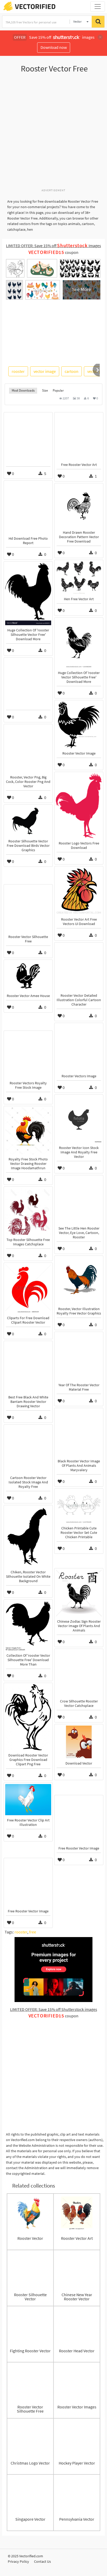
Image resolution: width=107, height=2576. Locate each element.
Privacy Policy (18, 2561)
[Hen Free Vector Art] (79, 578)
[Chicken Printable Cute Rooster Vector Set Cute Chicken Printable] (79, 1507)
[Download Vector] (79, 1742)
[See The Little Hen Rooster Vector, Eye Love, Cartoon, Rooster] (79, 1200)
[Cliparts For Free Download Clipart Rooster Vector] (28, 1289)
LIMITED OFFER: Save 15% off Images (53, 246)
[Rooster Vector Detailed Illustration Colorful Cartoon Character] (79, 967)
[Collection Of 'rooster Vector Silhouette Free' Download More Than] (28, 1626)
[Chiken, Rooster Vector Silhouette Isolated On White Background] (28, 1537)
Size (45, 390)
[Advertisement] (53, 134)
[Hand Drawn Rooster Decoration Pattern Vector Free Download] (79, 506)
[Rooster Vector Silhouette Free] (28, 909)
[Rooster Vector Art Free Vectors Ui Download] (79, 891)
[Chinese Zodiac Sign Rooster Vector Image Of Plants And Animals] (79, 1593)
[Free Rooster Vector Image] (79, 1820)
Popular (58, 390)
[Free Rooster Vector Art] (79, 437)
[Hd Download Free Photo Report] (28, 508)
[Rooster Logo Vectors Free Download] (79, 806)
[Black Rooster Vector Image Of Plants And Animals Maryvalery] (79, 1433)
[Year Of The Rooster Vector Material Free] (79, 1357)
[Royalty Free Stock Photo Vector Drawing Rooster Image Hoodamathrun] (28, 1131)
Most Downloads (23, 390)
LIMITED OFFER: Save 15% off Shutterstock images (54, 2009)
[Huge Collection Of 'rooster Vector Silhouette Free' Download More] (79, 643)
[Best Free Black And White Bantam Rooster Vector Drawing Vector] (28, 1367)
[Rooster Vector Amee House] (28, 976)
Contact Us (42, 2561)
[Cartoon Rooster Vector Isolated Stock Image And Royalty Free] (28, 1449)
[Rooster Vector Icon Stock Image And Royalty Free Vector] (79, 1119)
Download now (54, 47)
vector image (45, 371)
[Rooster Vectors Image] (79, 1048)
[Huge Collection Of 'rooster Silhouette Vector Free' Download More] (28, 594)
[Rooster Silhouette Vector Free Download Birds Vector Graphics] (28, 821)
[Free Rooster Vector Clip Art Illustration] (28, 1800)
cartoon (72, 371)
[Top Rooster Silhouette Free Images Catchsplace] (28, 1211)
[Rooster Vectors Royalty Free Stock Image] (28, 1055)
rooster (18, 371)
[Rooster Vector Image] (79, 725)
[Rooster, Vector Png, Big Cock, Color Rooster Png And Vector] (28, 749)
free (33, 1932)
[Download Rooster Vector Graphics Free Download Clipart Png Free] (28, 1717)
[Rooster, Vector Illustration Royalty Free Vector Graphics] (79, 1280)
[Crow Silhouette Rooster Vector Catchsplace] (79, 1673)
